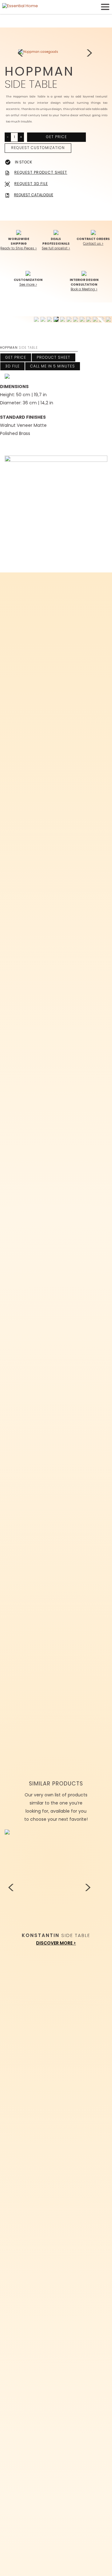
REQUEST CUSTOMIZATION (38, 148)
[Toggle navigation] (105, 7)
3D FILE (12, 366)
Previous (22, 53)
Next (90, 53)
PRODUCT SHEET (54, 357)
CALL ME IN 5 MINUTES (53, 366)
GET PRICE (56, 137)
